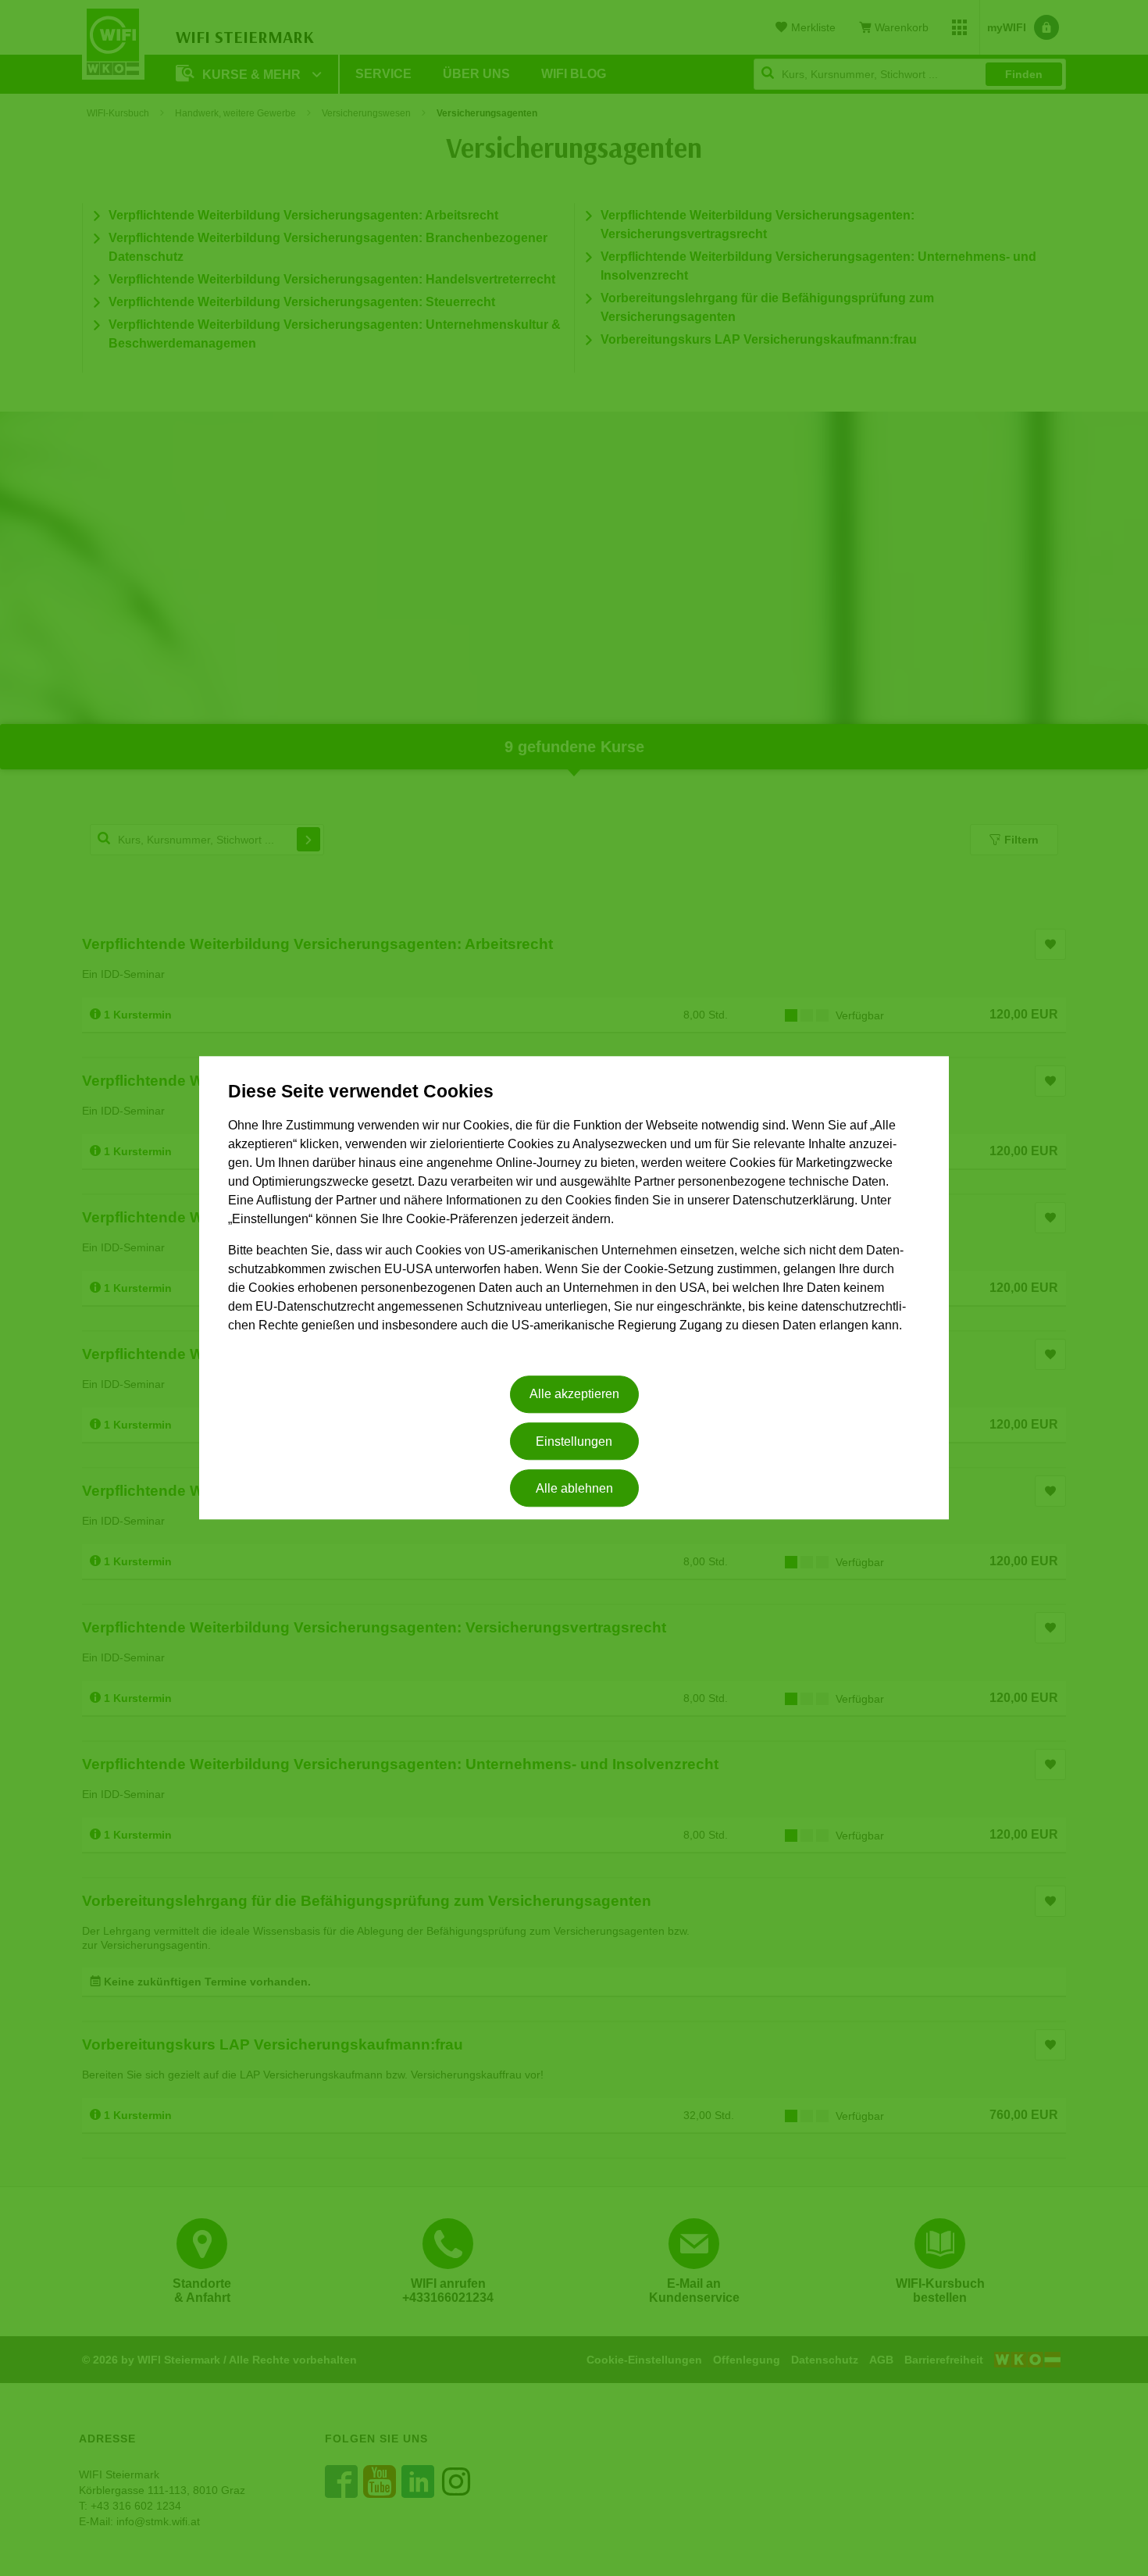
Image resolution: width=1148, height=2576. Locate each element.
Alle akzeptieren (574, 1395)
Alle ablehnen (574, 1488)
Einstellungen (574, 1441)
